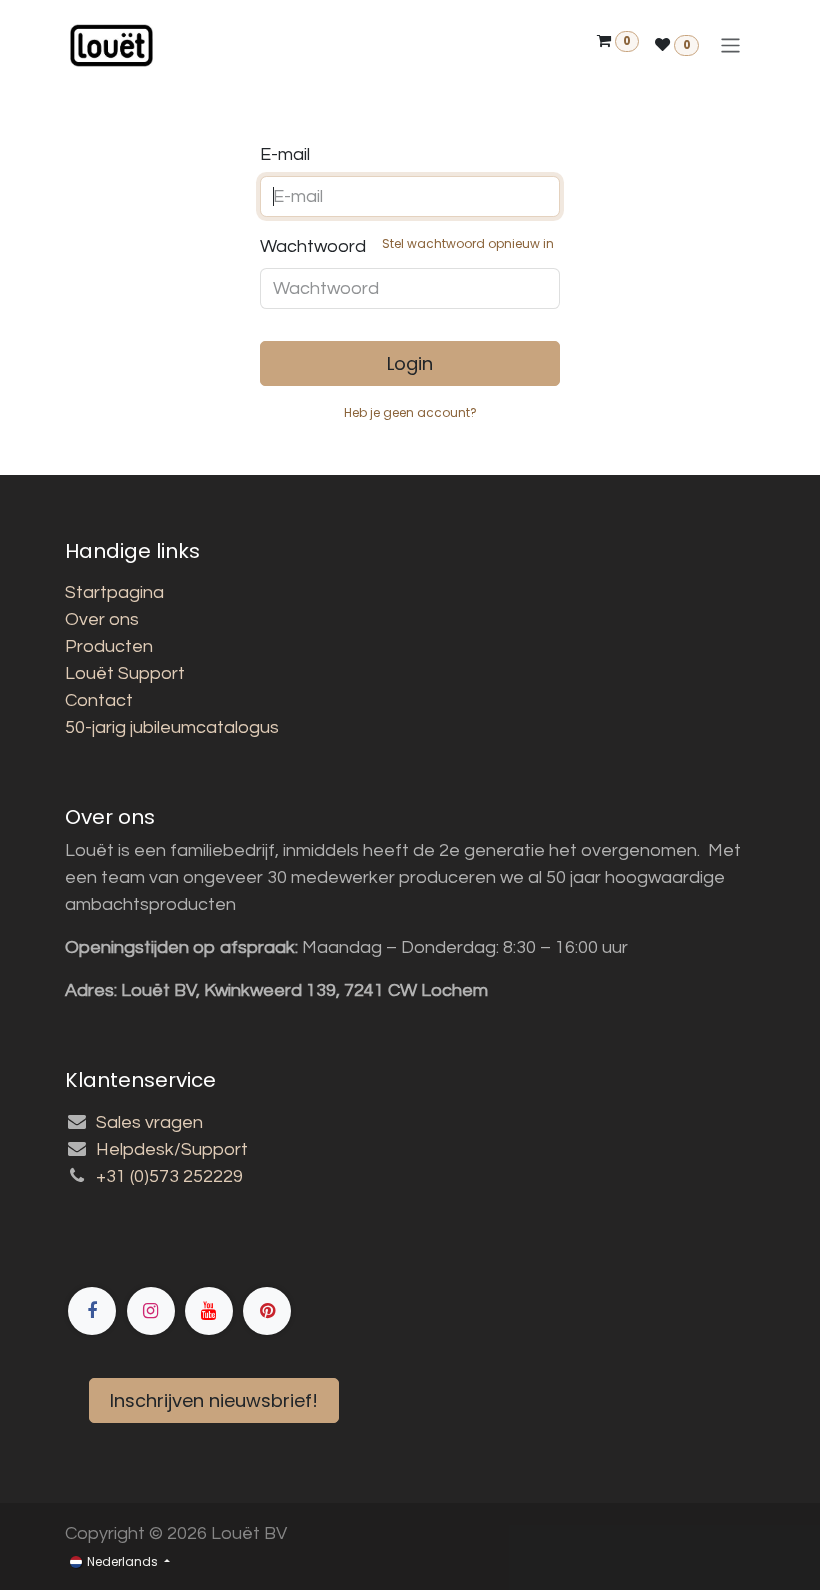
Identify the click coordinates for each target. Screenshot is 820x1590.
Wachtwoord (407, 245)
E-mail (285, 154)
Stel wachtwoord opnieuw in (468, 243)
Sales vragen (149, 1122)
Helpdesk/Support (172, 1149)
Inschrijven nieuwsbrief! (214, 1400)
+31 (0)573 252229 (169, 1176)
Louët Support (125, 673)
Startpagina (114, 592)
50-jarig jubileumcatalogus (172, 727)
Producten (109, 646)
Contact (99, 700)
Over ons (102, 619)
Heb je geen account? (410, 412)
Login (410, 363)
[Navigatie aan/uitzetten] (730, 45)
